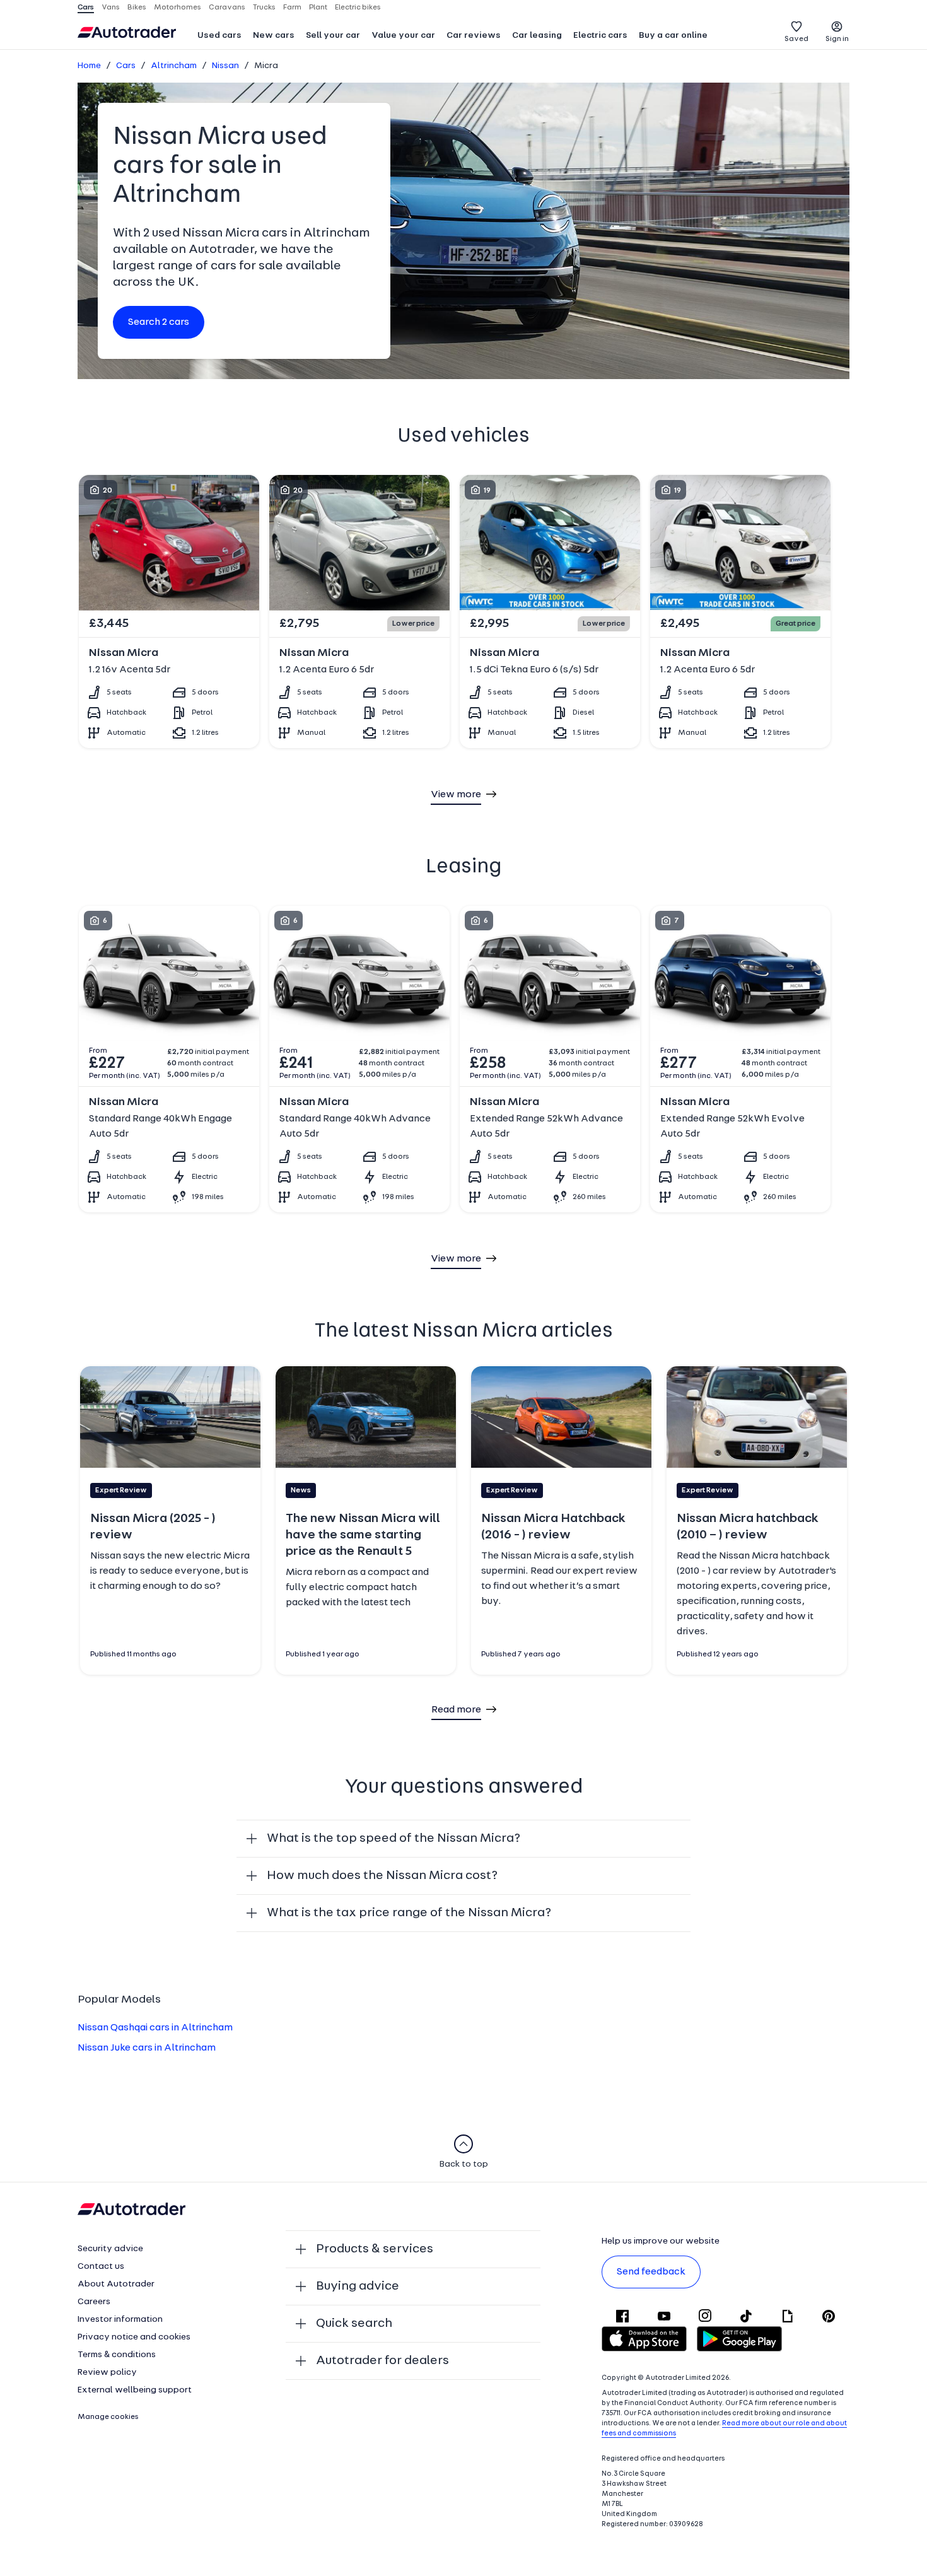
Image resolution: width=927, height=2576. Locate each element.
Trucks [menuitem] (264, 8)
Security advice (110, 2249)
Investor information (120, 2320)
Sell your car (333, 36)
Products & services (375, 2249)
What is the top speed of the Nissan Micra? (394, 1839)
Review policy (107, 2373)
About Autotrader (116, 2284)
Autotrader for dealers (382, 2361)
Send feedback (651, 2272)
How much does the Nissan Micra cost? (382, 1876)
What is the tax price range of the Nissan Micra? (409, 1913)
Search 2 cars (159, 322)
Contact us (101, 2267)
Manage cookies (108, 2417)
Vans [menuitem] (111, 8)
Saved (796, 39)
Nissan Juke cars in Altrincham (147, 2048)
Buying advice (358, 2286)
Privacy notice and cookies (134, 2337)
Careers (94, 2302)
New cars (274, 36)
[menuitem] (219, 37)
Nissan (225, 66)
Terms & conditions (117, 2355)
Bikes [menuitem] (137, 8)
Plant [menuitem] (318, 8)
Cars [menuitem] (86, 8)
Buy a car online (673, 36)
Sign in (837, 39)
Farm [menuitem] (292, 8)
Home (89, 66)
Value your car (403, 36)
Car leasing (537, 36)
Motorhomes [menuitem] (178, 8)
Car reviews (474, 36)
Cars (126, 66)
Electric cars (600, 36)
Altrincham (174, 66)
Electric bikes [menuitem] (358, 8)
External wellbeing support (135, 2390)
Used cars (219, 36)
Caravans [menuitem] (227, 8)
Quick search (354, 2324)
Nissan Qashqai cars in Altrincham (155, 2028)
